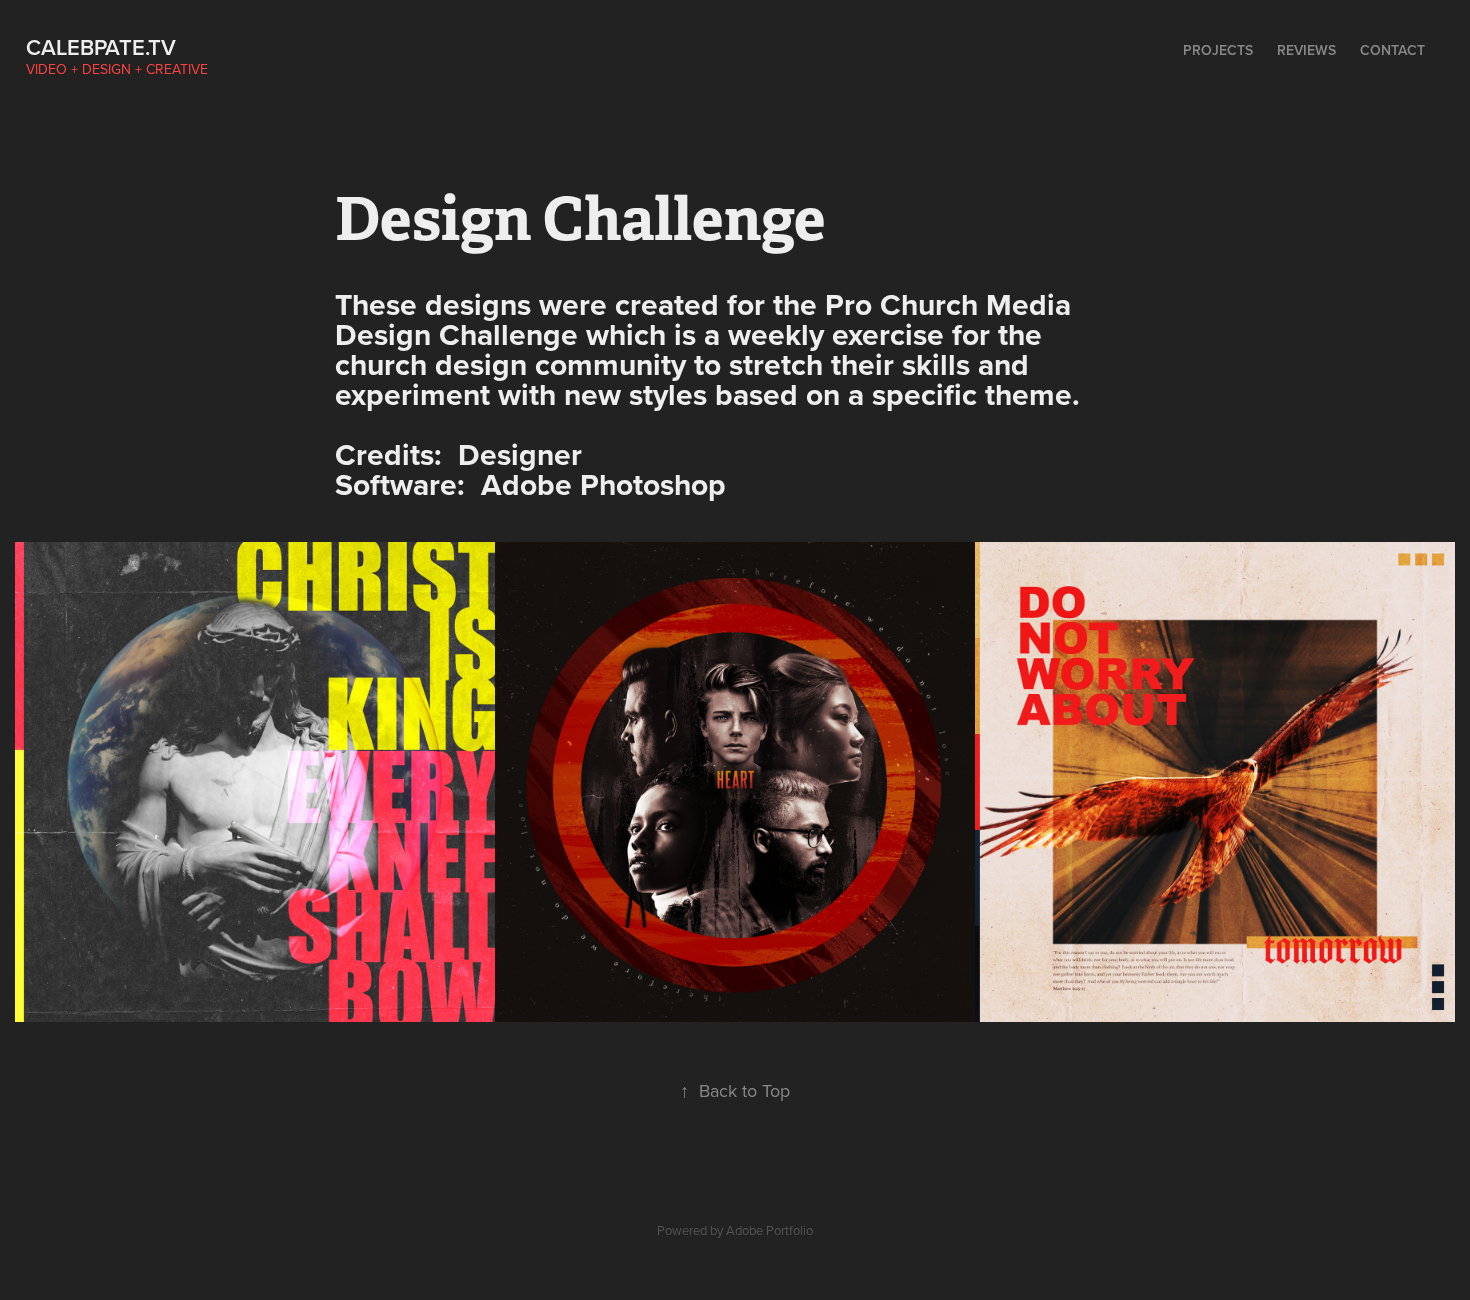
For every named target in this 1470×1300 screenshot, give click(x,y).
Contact (1392, 50)
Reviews (1306, 50)
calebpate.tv (101, 47)
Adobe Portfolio (769, 1230)
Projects (1218, 50)
